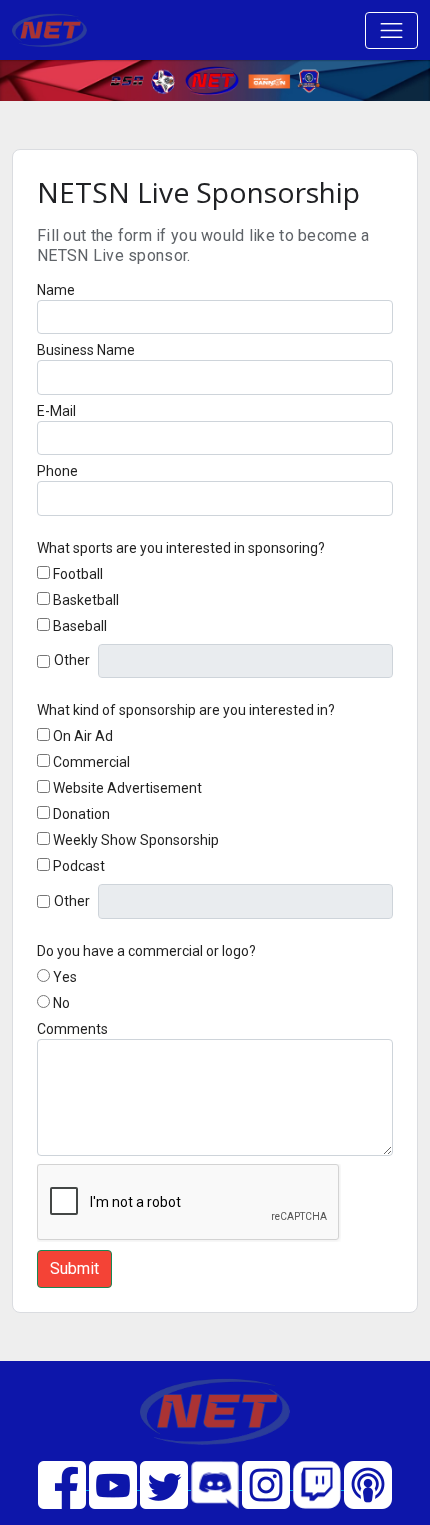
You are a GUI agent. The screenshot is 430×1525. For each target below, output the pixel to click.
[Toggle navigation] (391, 30)
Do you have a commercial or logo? (146, 951)
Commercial (91, 762)
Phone (57, 471)
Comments (72, 1029)
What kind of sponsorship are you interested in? (186, 710)
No (61, 1003)
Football (78, 574)
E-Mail (56, 411)
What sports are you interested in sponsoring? (181, 548)
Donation (81, 814)
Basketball (86, 600)
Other (72, 660)
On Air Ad (83, 736)
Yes (65, 977)
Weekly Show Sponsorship (136, 840)
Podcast (79, 866)
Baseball (80, 626)
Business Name (86, 350)
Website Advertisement (127, 788)
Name (56, 290)
